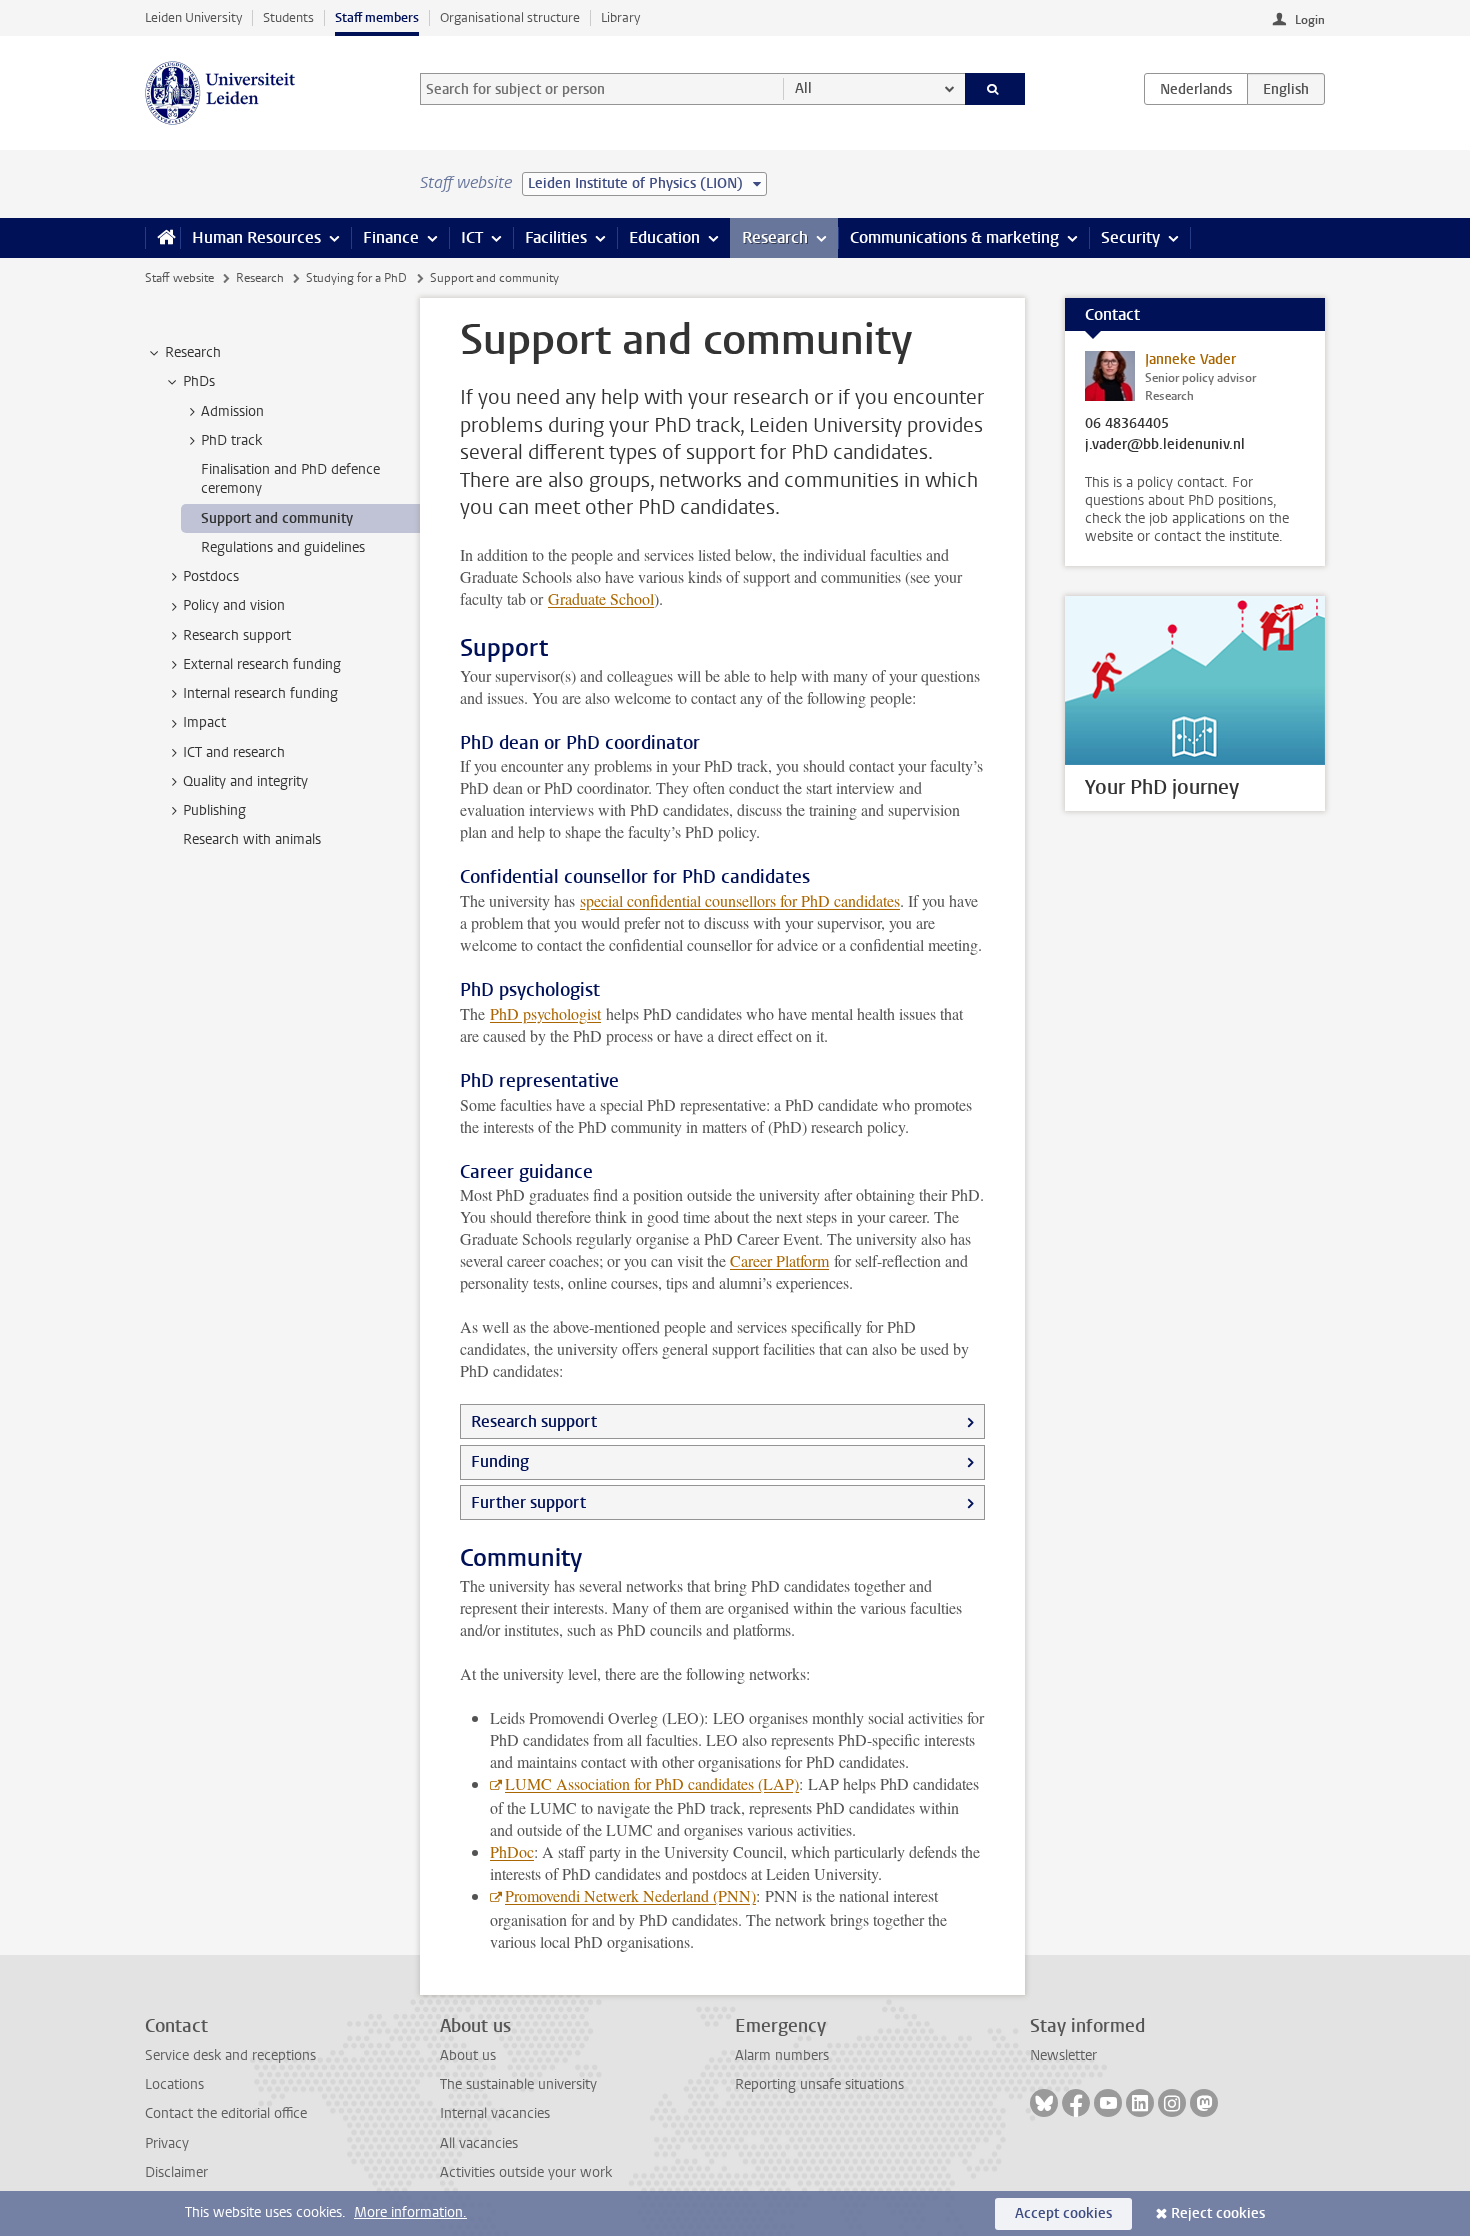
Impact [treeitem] (204, 722)
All (803, 88)
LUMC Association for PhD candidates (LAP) (652, 1783)
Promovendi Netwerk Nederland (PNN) (630, 1895)
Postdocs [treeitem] (211, 576)
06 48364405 (1127, 424)
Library (620, 17)
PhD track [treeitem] (231, 440)
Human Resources (256, 237)
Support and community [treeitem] (277, 518)
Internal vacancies (495, 2113)
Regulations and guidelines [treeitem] (283, 547)
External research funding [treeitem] (262, 664)
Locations (174, 2084)
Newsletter (1063, 2055)
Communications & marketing (954, 237)
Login (1310, 20)
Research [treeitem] (193, 352)
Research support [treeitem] (237, 635)
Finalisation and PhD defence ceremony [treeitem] (290, 479)
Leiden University (193, 17)
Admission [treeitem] (232, 411)
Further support (528, 1502)
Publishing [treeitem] (214, 810)
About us (468, 2055)
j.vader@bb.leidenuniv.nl (1165, 445)
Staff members (377, 17)
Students (288, 17)
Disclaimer (176, 2172)
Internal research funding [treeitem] (260, 693)
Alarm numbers (782, 2055)
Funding (500, 1461)
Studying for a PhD (356, 278)
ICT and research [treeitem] (234, 752)
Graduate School (601, 598)
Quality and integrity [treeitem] (245, 781)
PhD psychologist (545, 1013)
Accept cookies (1063, 2213)
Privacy (167, 2143)
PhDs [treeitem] (199, 381)
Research (775, 237)
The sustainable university (518, 2084)
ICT (472, 237)
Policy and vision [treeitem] (234, 605)
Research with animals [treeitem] (252, 839)
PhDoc (512, 1851)
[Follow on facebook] (1076, 2103)
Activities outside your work (526, 2172)
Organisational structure (510, 17)
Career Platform (779, 1260)
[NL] (1196, 89)
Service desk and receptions (230, 2055)
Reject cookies (1218, 2213)
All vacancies (479, 2143)
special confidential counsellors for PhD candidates (740, 900)
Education (664, 237)
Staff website (179, 278)
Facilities (556, 237)
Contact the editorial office (226, 2113)
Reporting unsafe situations (819, 2084)
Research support (534, 1421)
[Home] (162, 238)
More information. (410, 2212)
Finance (391, 237)
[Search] (995, 89)
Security (1130, 237)
